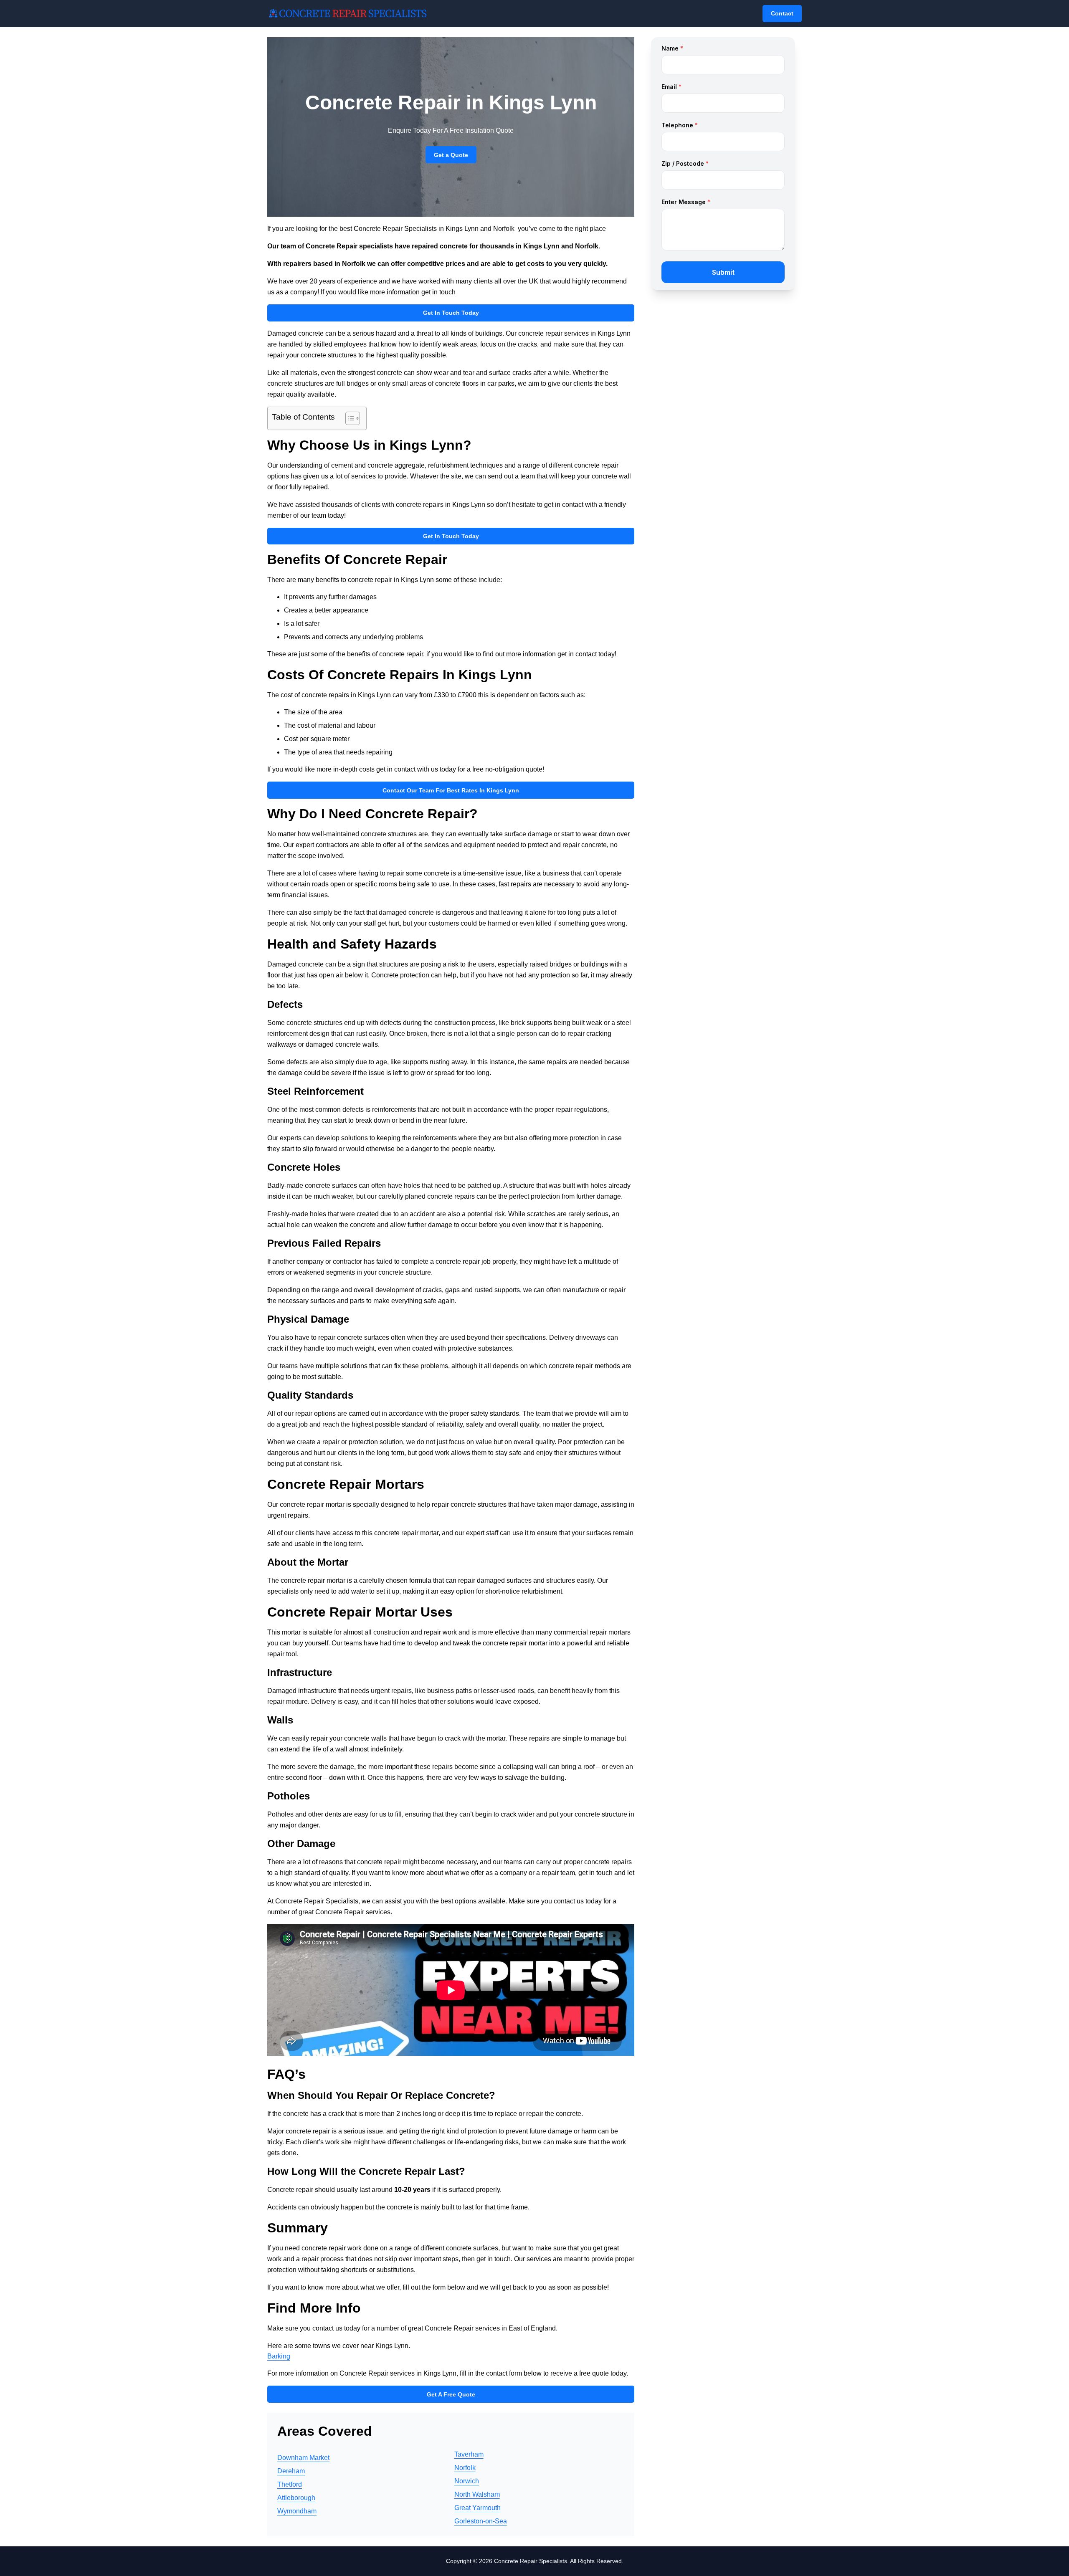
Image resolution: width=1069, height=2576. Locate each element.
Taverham (469, 2454)
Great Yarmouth (478, 2508)
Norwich (467, 2481)
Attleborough (296, 2498)
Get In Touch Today (451, 313)
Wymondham (297, 2511)
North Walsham (477, 2494)
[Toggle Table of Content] (348, 418)
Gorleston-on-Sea (481, 2521)
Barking (279, 2356)
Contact (782, 13)
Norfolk (465, 2468)
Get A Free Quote (451, 2394)
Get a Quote (451, 155)
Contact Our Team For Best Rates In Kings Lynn (451, 790)
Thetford (290, 2484)
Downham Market (303, 2458)
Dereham (291, 2471)
